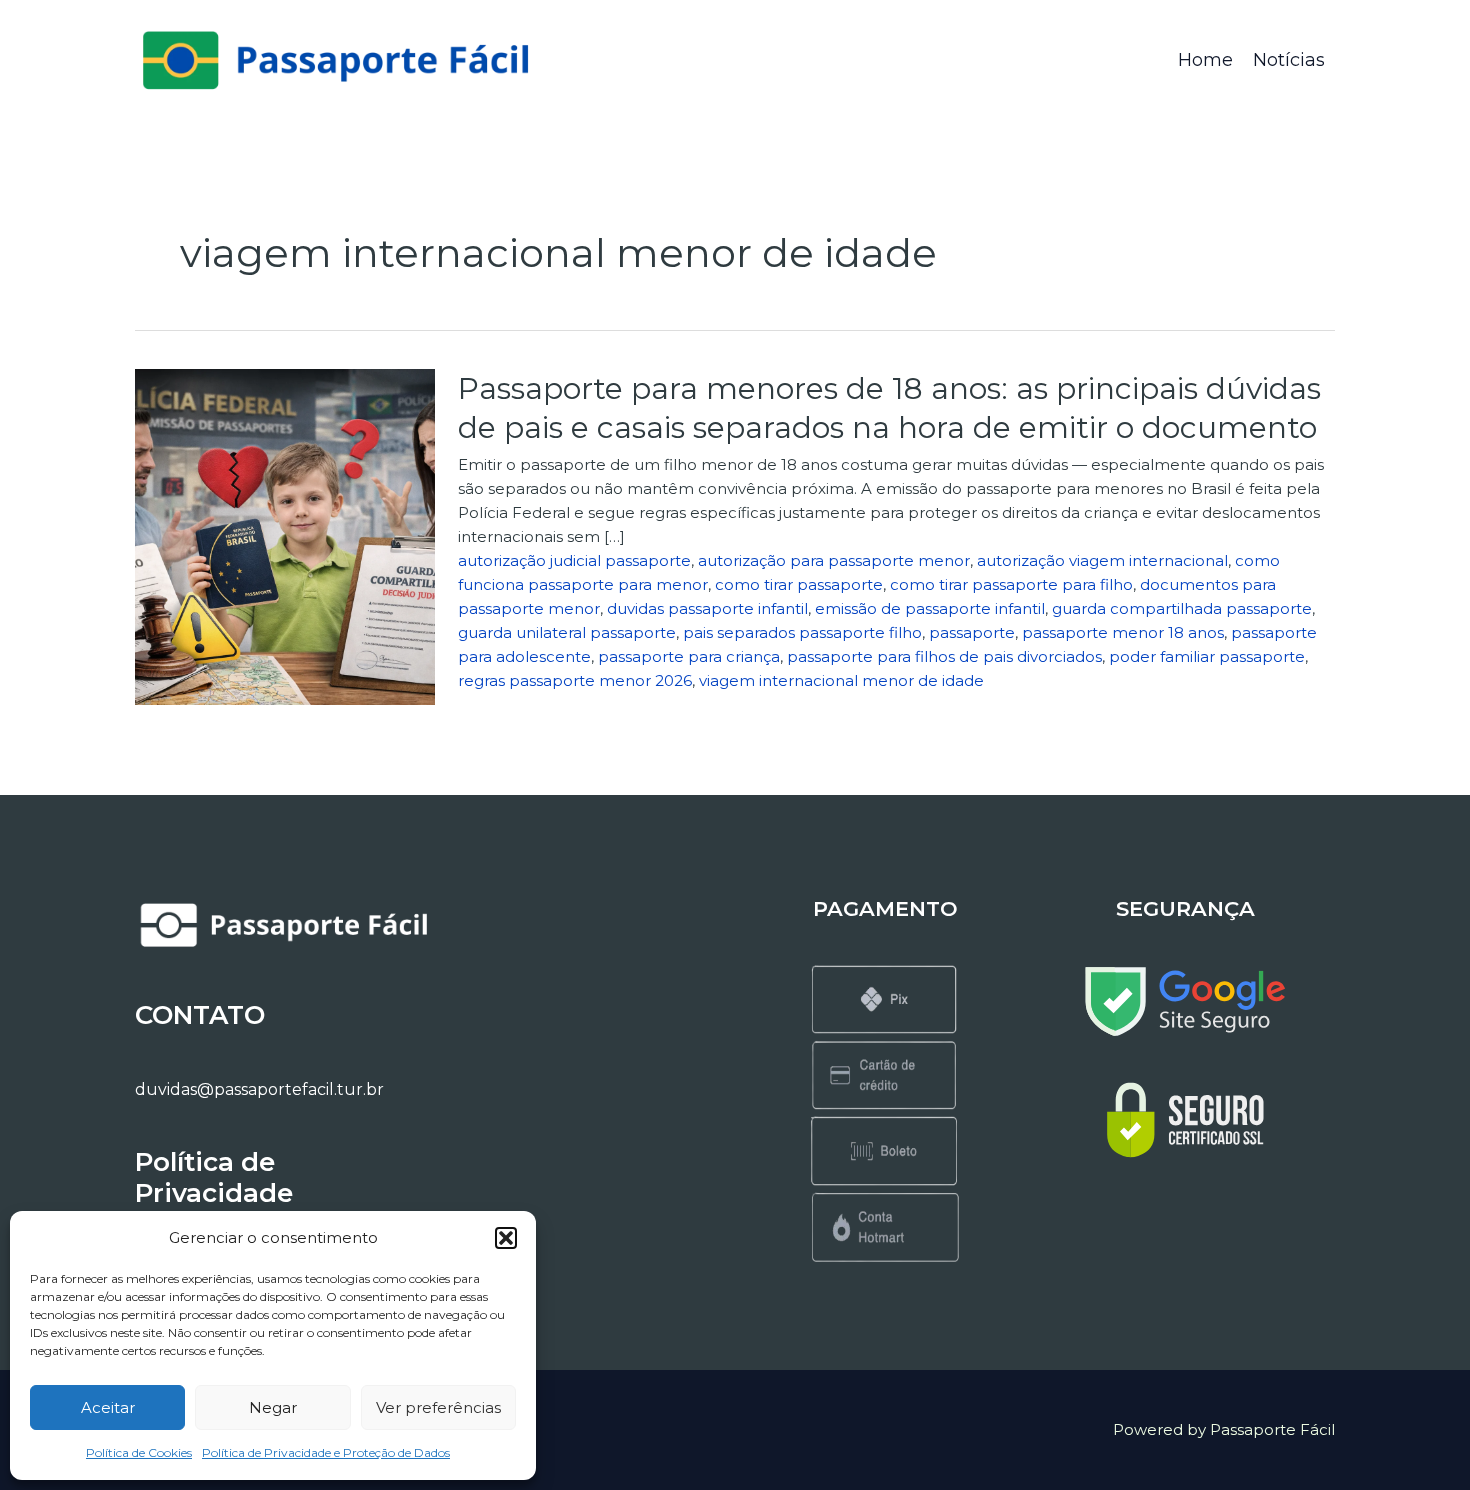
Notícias (1289, 60)
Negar (273, 1407)
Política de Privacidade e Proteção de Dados (326, 1452)
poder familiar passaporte (1207, 656)
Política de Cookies (139, 1452)
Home (1205, 60)
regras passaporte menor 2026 (575, 680)
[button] (506, 1238)
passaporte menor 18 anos (1123, 632)
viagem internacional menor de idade (841, 680)
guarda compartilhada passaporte (1182, 608)
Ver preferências (438, 1407)
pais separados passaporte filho (802, 632)
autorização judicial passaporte (574, 560)
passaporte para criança (689, 656)
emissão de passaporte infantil (930, 608)
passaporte (972, 632)
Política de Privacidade (214, 1177)
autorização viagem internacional (1102, 560)
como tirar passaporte (799, 584)
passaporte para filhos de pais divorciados (944, 656)
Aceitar (108, 1407)
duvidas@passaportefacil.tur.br (259, 1089)
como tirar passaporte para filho (1011, 584)
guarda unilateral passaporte (567, 632)
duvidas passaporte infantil (707, 608)
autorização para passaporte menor (834, 560)
